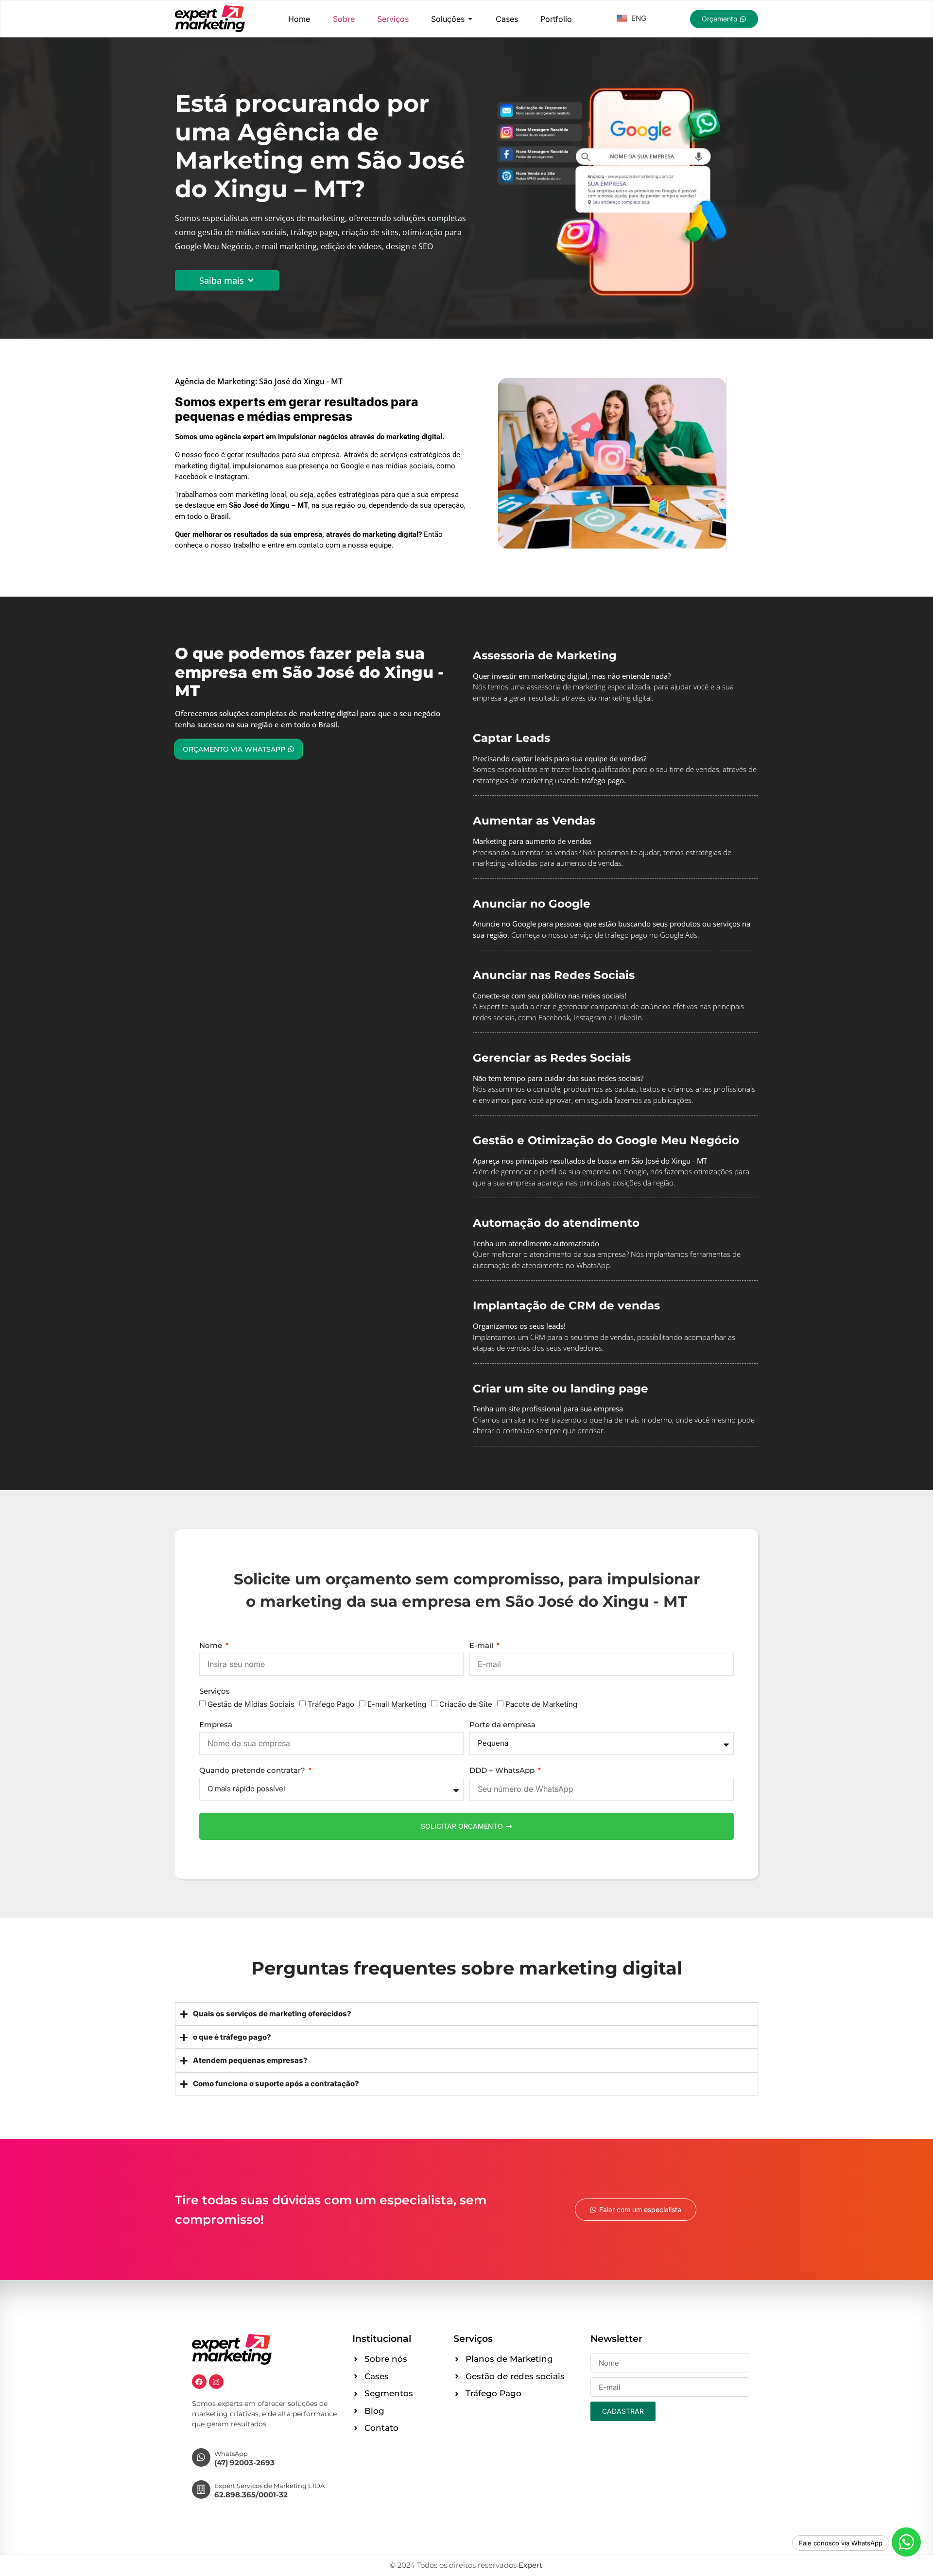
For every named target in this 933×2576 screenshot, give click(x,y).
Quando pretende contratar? (253, 1771)
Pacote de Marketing (541, 1704)
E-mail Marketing (397, 1704)
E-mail (482, 1646)
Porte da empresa (502, 1725)
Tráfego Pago (331, 1704)
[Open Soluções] (470, 19)
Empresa (216, 1725)
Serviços (215, 1692)
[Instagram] (216, 2382)
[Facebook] (199, 2382)
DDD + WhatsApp (503, 1771)
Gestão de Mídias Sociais (251, 1704)
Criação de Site (466, 1704)
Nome (212, 1646)
